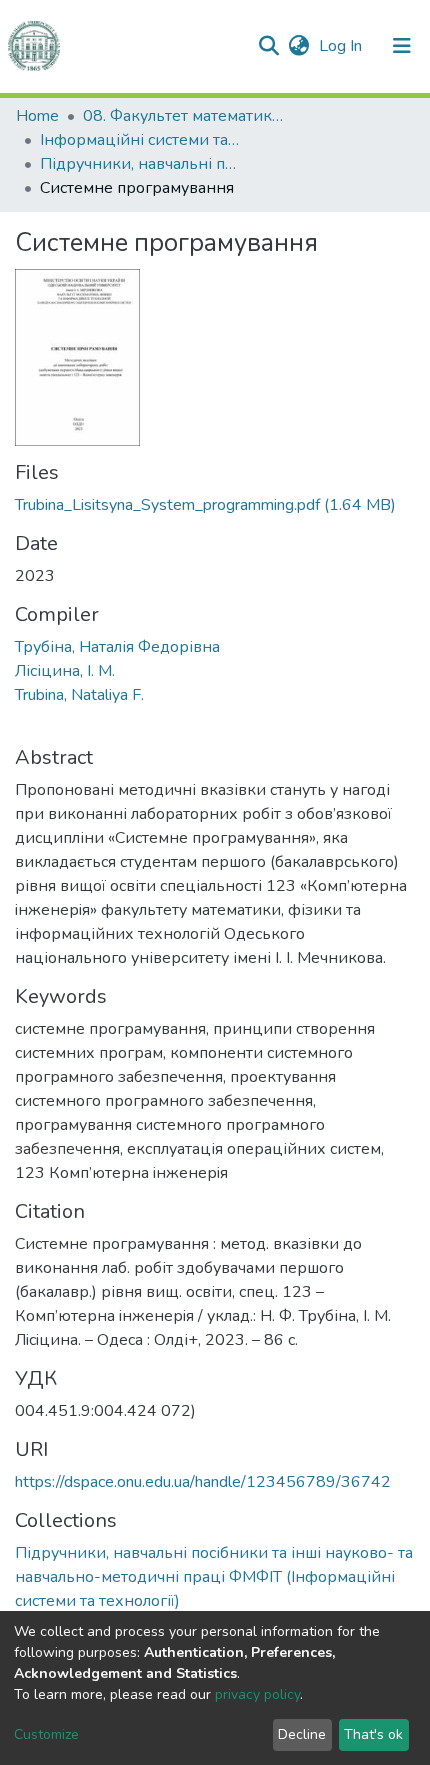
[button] (298, 46)
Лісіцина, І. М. (65, 671)
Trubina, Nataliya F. (79, 695)
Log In (342, 46)
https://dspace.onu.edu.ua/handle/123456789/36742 (203, 1482)
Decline (302, 1734)
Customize (46, 1734)
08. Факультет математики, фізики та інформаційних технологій (183, 116)
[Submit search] (268, 46)
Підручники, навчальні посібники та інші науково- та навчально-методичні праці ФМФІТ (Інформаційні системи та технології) (140, 164)
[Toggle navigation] (402, 46)
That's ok (373, 1734)
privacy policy (257, 1694)
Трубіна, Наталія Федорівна (117, 647)
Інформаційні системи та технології (140, 140)
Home (37, 116)
